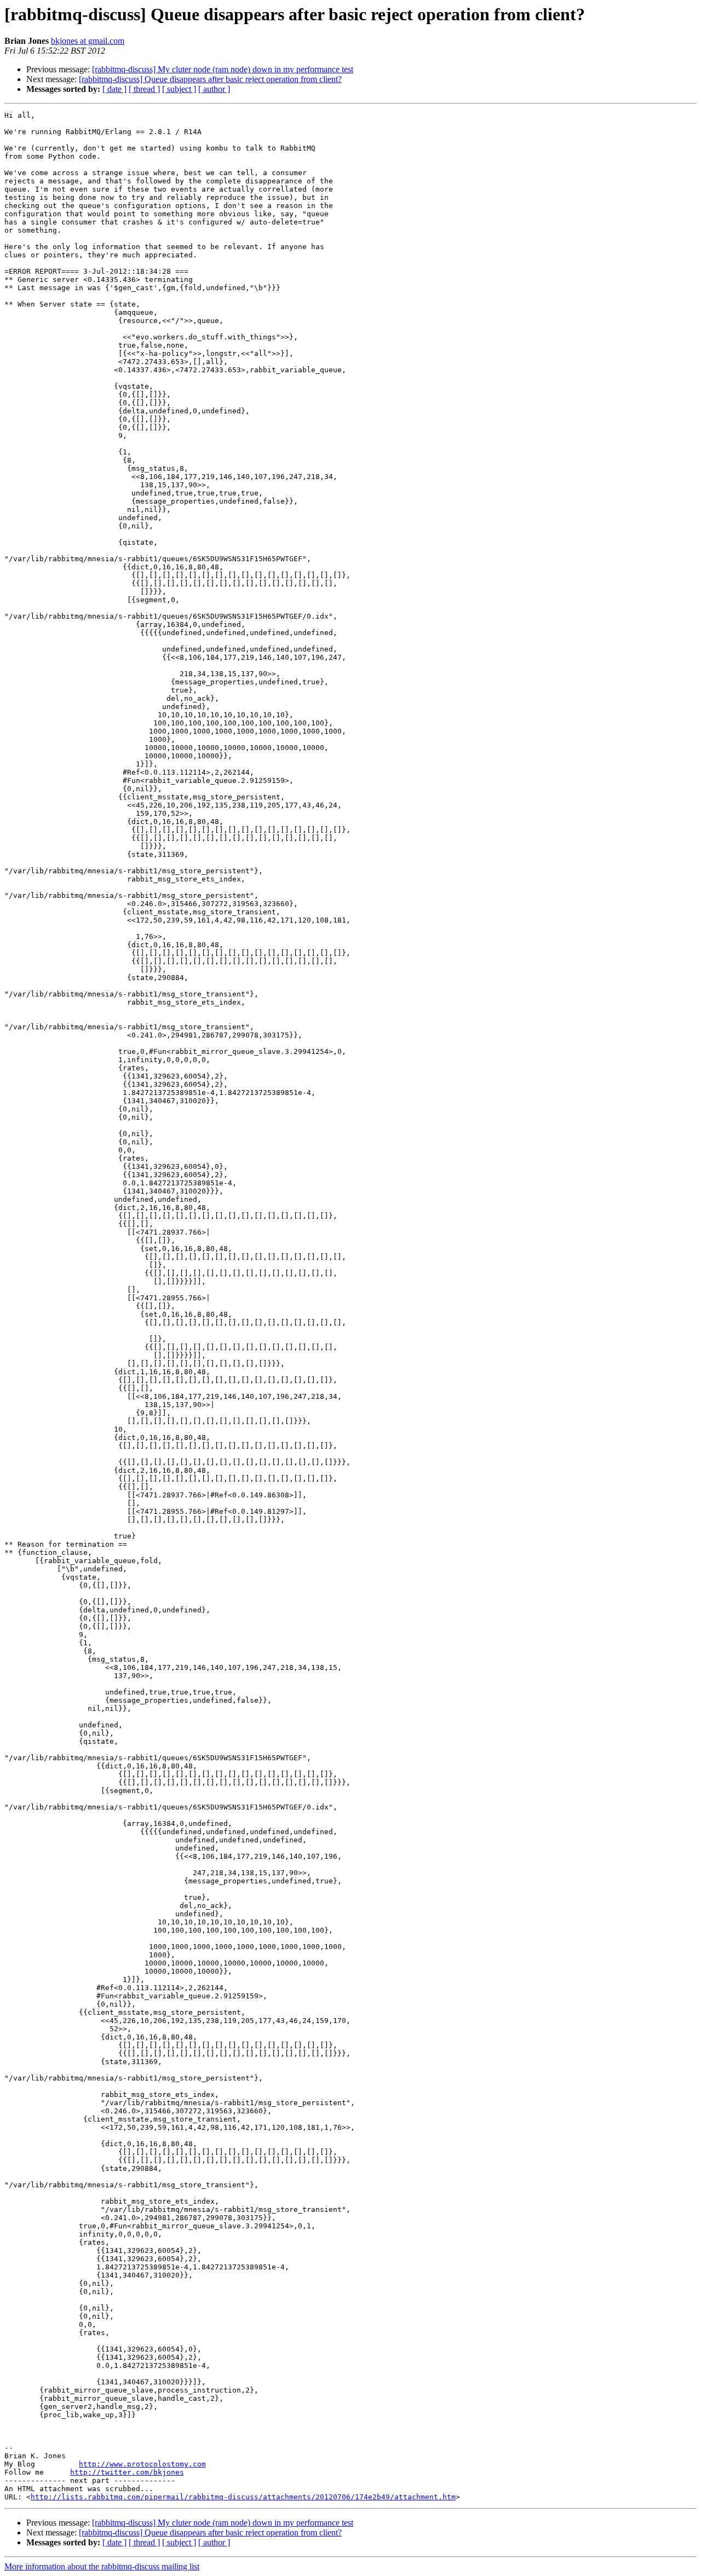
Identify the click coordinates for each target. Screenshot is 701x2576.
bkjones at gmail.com (88, 41)
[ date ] (114, 89)
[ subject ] (179, 89)
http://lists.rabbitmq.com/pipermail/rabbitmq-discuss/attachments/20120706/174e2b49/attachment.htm (243, 2497)
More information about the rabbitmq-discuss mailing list (102, 2566)
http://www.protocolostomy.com (142, 2464)
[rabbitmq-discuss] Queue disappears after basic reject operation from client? (210, 79)
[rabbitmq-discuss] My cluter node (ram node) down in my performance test (223, 69)
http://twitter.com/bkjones (127, 2472)
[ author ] (214, 89)
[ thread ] (144, 89)
